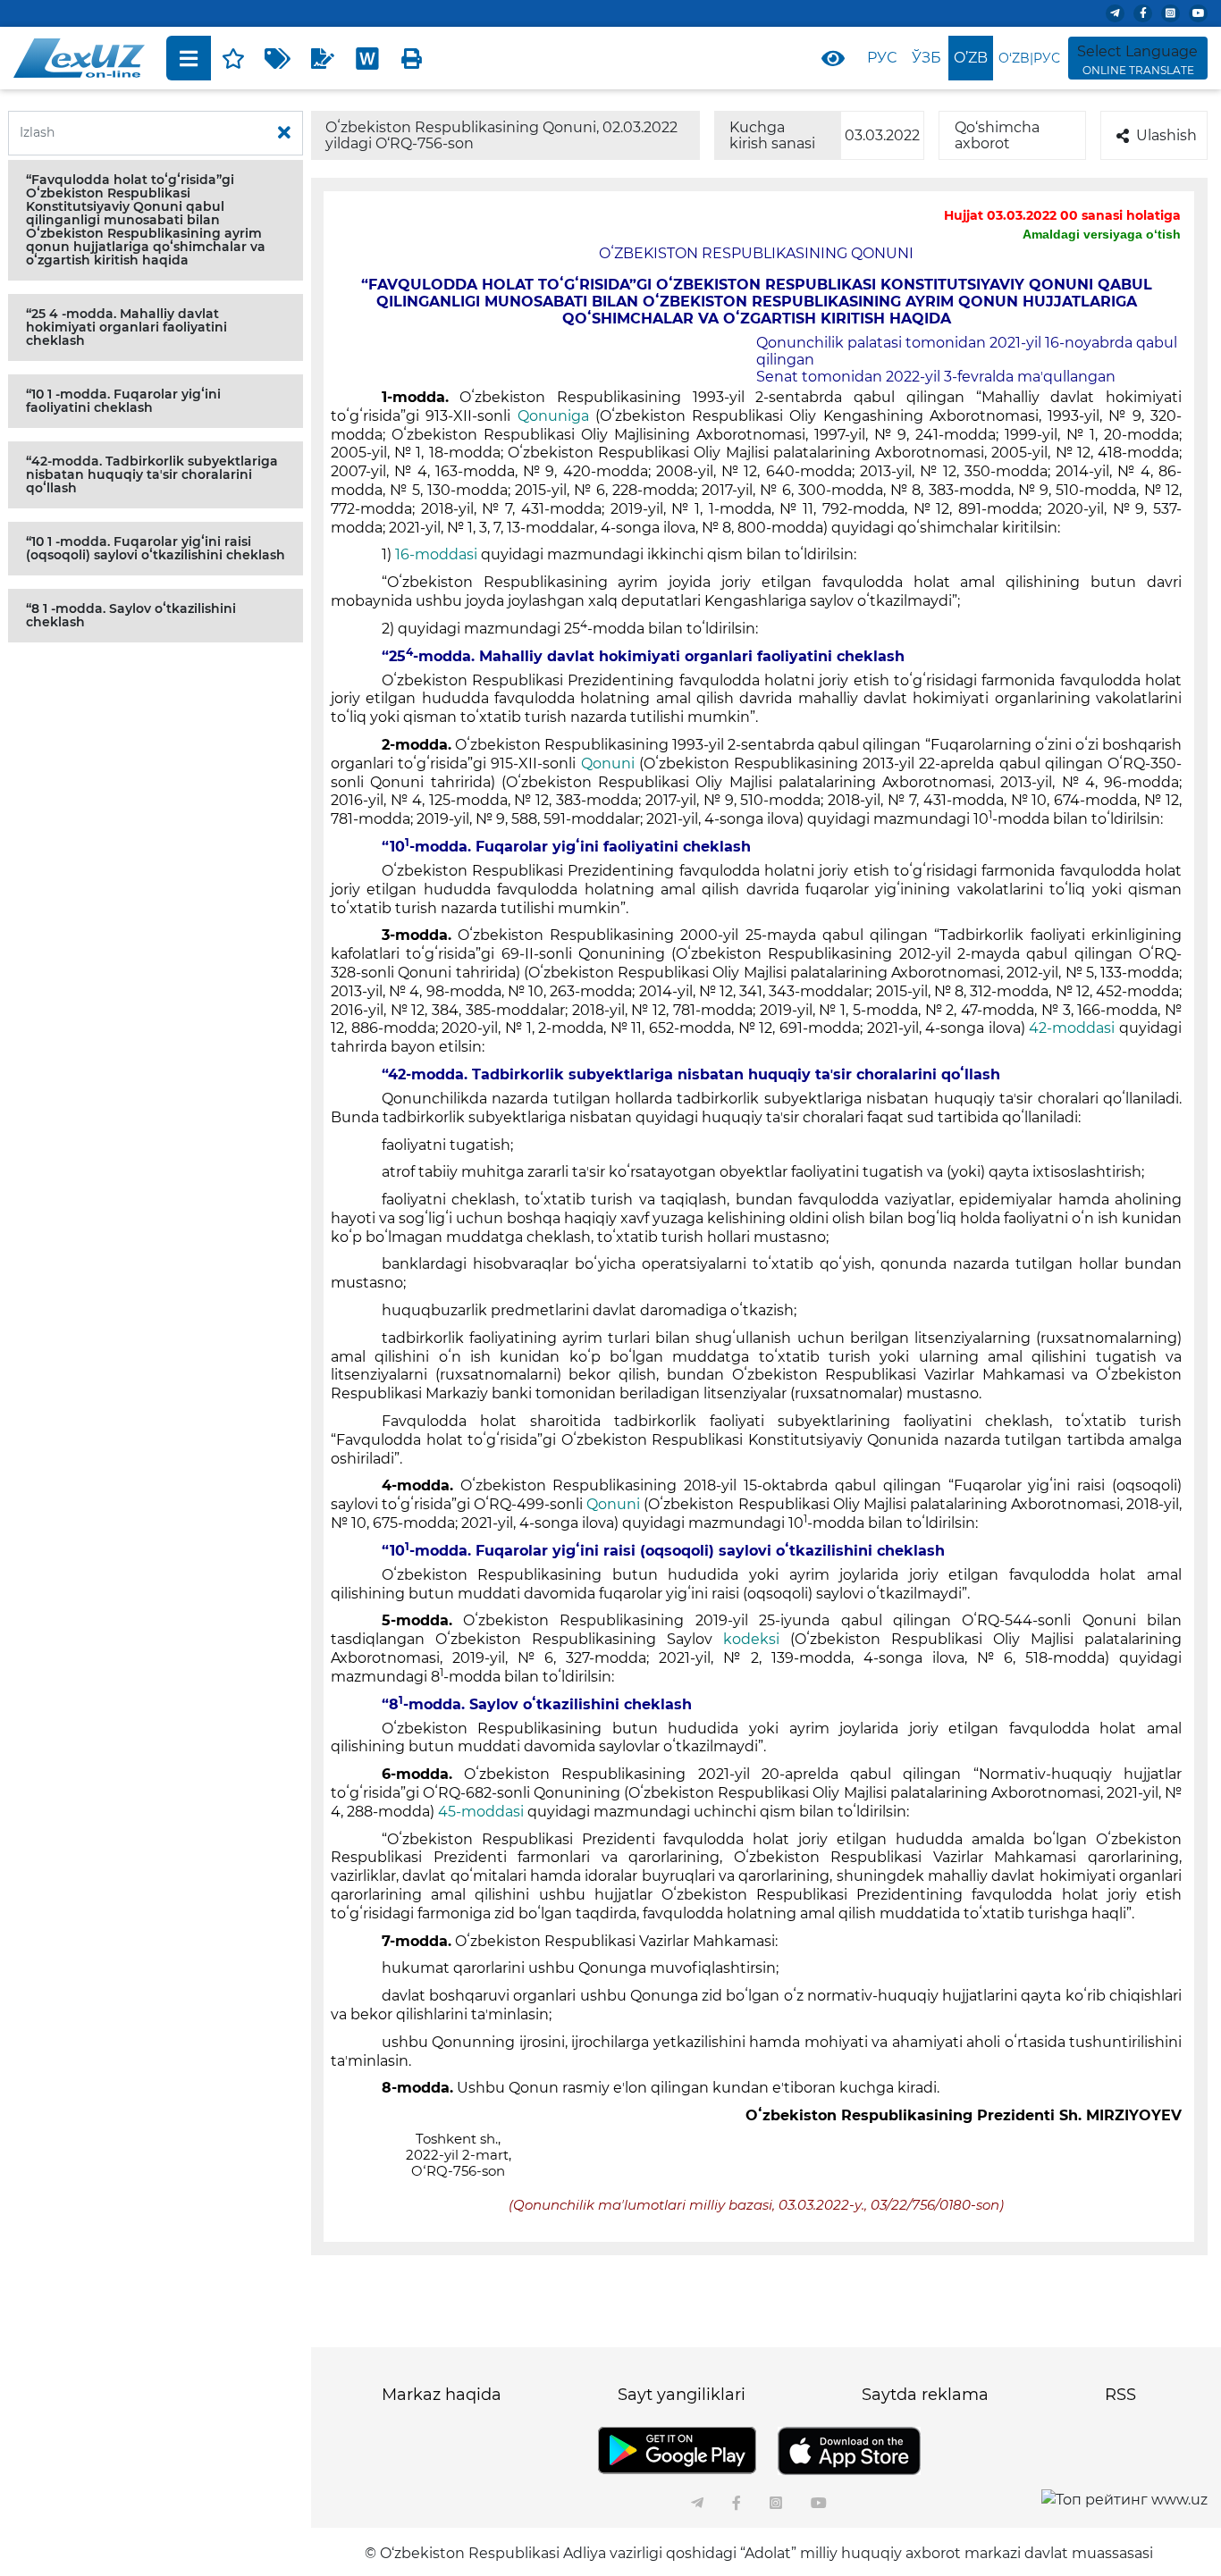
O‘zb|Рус (1029, 58)
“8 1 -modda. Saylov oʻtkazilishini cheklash (131, 615)
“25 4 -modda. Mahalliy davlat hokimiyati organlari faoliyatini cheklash (126, 327)
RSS (1120, 2395)
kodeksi (757, 1639)
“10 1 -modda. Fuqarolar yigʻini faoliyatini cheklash (123, 401)
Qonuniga (556, 416)
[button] (156, 220)
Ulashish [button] (1166, 135)
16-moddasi (436, 554)
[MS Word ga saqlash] (367, 58)
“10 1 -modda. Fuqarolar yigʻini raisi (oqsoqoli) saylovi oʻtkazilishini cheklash (156, 548)
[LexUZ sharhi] (323, 58)
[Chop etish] (412, 58)
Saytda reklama (925, 2395)
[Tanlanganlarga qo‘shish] (233, 58)
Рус (882, 58)
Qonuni (610, 764)
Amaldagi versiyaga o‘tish (1102, 234)
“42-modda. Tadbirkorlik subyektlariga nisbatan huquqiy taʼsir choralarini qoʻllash (152, 474)
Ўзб (926, 58)
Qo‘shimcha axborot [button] (997, 135)
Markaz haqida (442, 2395)
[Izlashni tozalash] (284, 133)
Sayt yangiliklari (682, 2395)
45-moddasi (481, 1812)
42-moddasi (1074, 1028)
